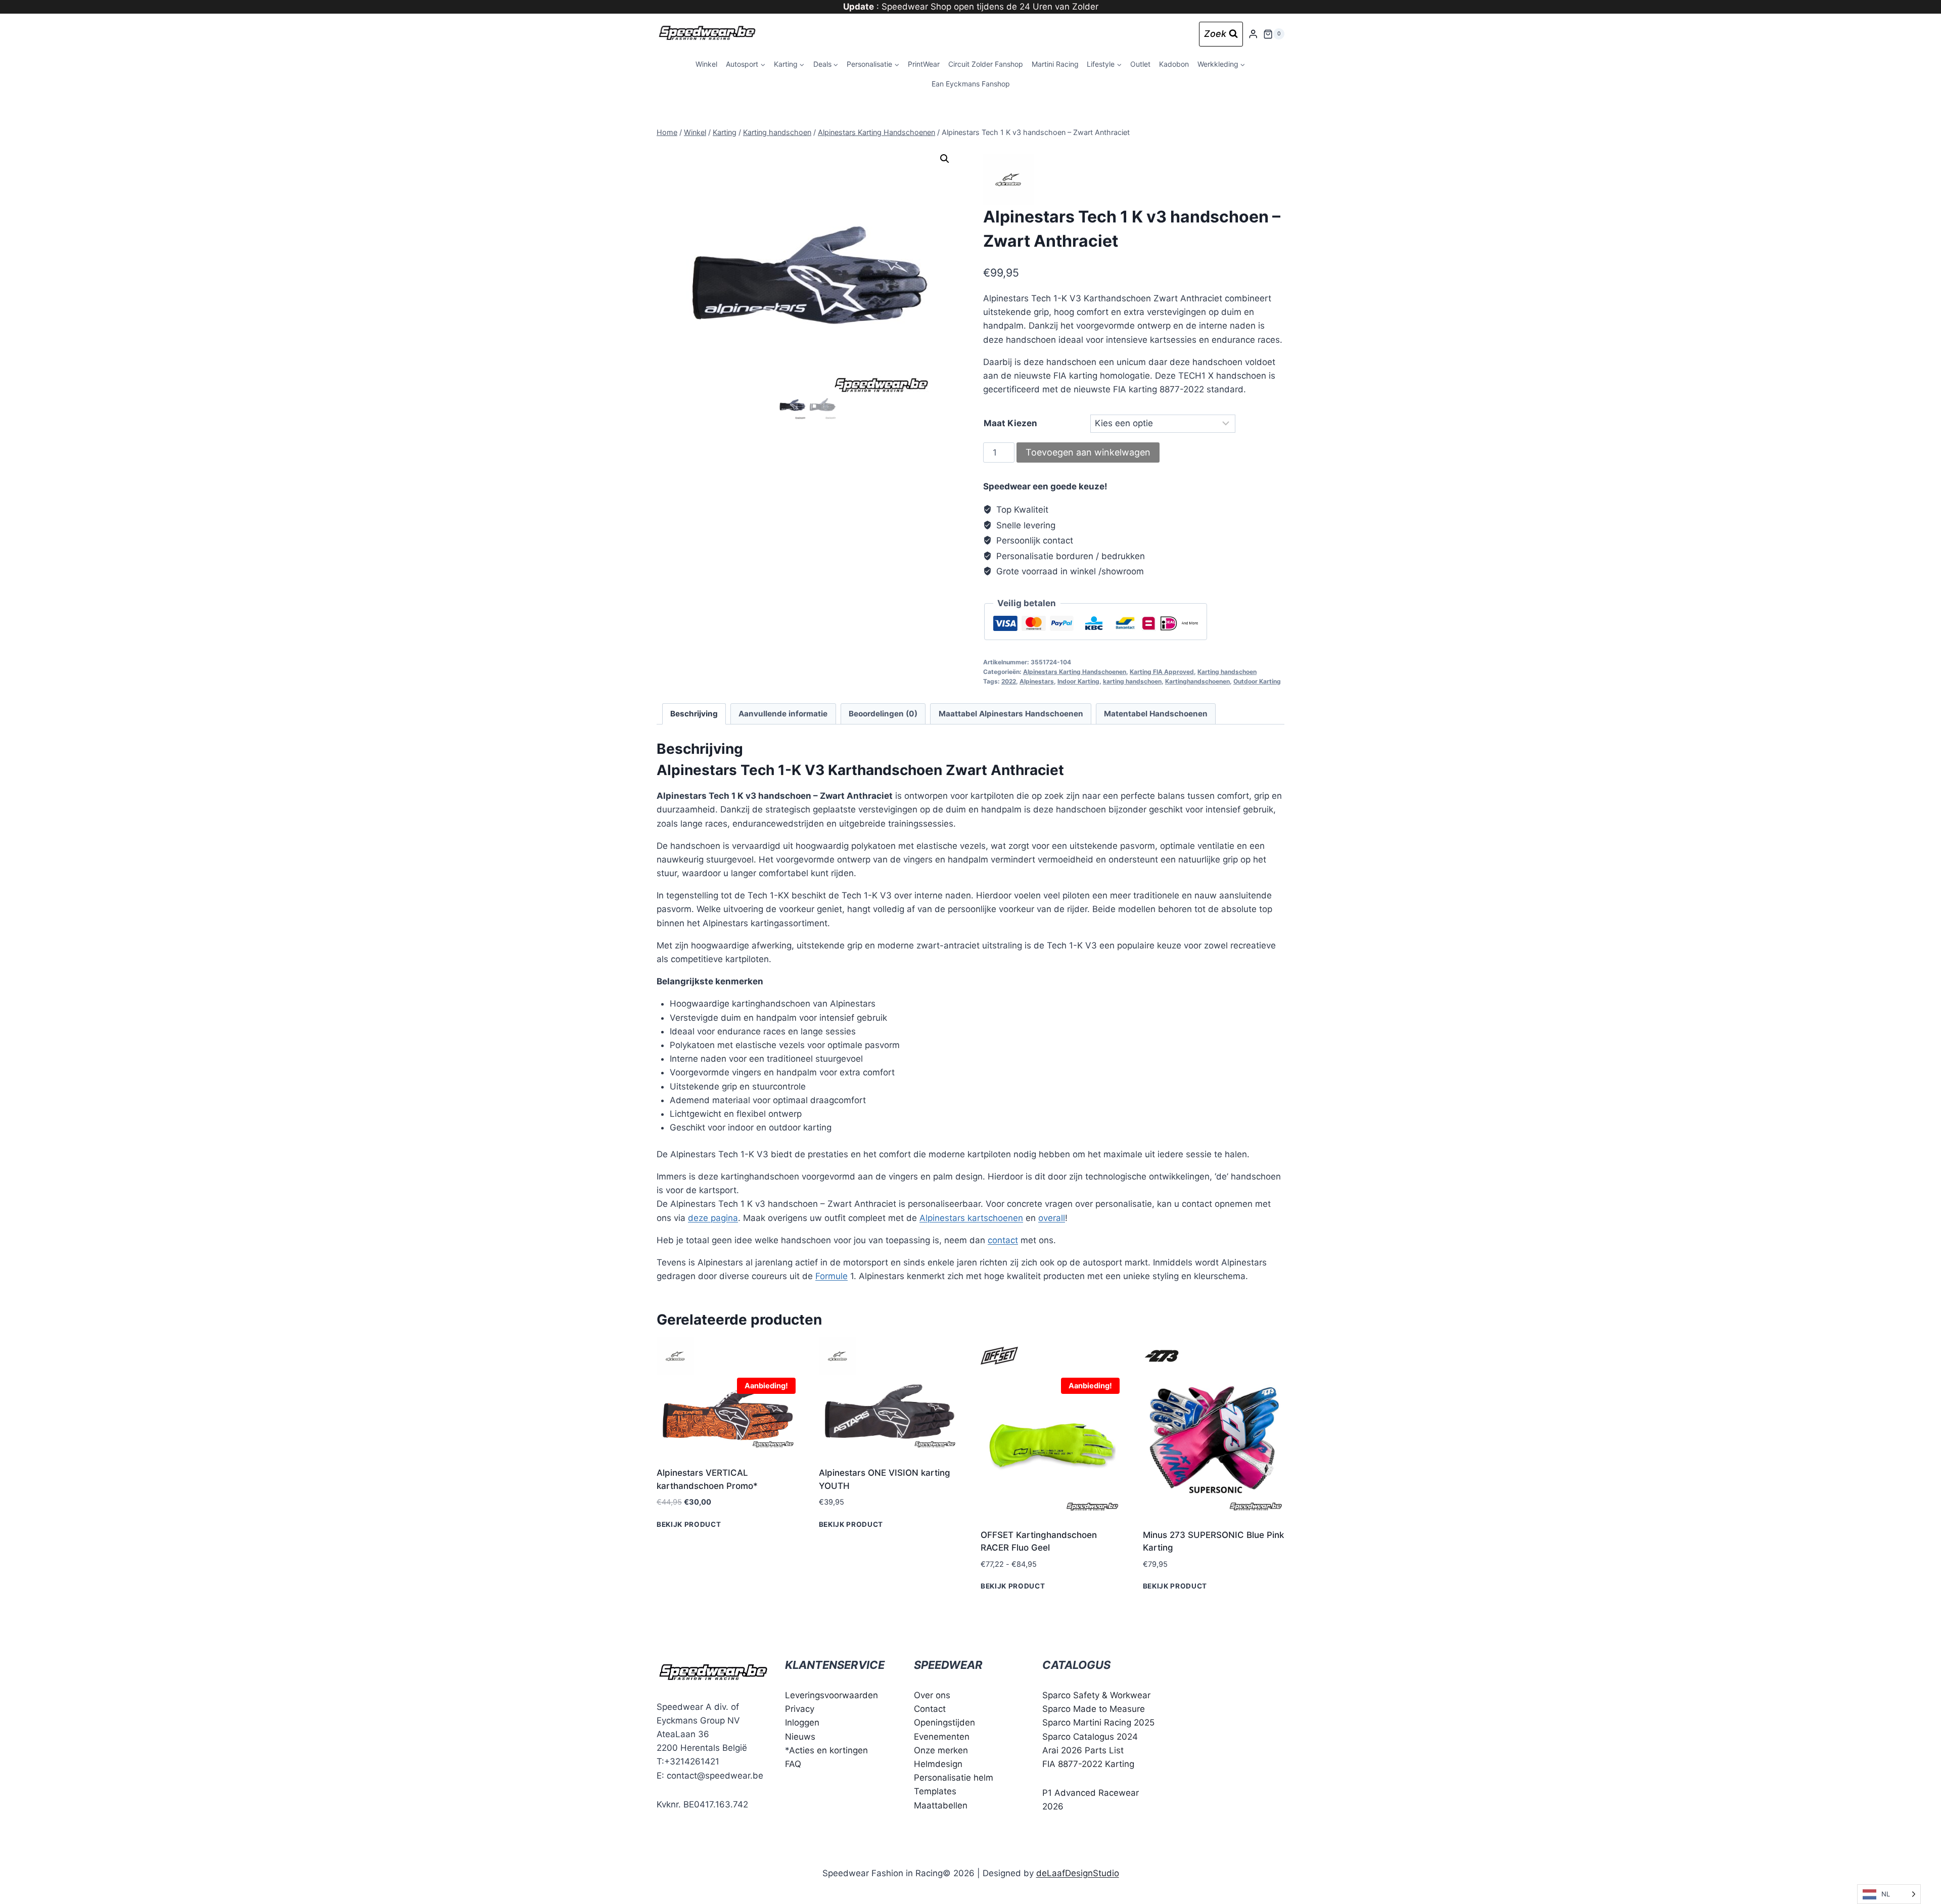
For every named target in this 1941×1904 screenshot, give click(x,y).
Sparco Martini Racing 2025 (1098, 1723)
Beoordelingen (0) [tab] (883, 714)
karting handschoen (1132, 681)
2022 (1009, 681)
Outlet (1140, 64)
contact (1003, 1240)
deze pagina (713, 1218)
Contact (930, 1709)
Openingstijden (944, 1723)
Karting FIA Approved (1162, 672)
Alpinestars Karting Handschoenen (1075, 672)
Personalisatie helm (954, 1778)
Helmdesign (938, 1764)
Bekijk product (689, 1524)
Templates (935, 1792)
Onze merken (941, 1750)
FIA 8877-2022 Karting (1088, 1764)
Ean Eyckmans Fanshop (971, 84)
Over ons (932, 1695)
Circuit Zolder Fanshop (986, 64)
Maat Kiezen (1010, 423)
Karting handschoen (1227, 672)
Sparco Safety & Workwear (1096, 1695)
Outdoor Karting (1257, 681)
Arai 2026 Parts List (1083, 1750)
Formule (831, 1276)
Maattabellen (941, 1805)
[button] (945, 159)
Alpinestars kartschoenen (971, 1218)
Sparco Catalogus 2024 (1090, 1737)
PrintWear (924, 64)
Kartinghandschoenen (1197, 681)
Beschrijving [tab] (694, 714)
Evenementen (942, 1737)
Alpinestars (1037, 681)
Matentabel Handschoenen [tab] (1156, 714)
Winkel (706, 64)
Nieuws (800, 1737)
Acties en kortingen (828, 1750)
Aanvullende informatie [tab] (783, 714)
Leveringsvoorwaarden (831, 1695)
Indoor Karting (1078, 681)
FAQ (793, 1764)
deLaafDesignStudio (1078, 1873)
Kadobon (1174, 64)
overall (1052, 1218)
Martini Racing (1055, 64)
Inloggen (802, 1723)
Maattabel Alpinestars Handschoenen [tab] (1011, 714)
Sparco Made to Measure (1094, 1709)
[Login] (1253, 34)
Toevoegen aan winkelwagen (1088, 452)
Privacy (800, 1709)
